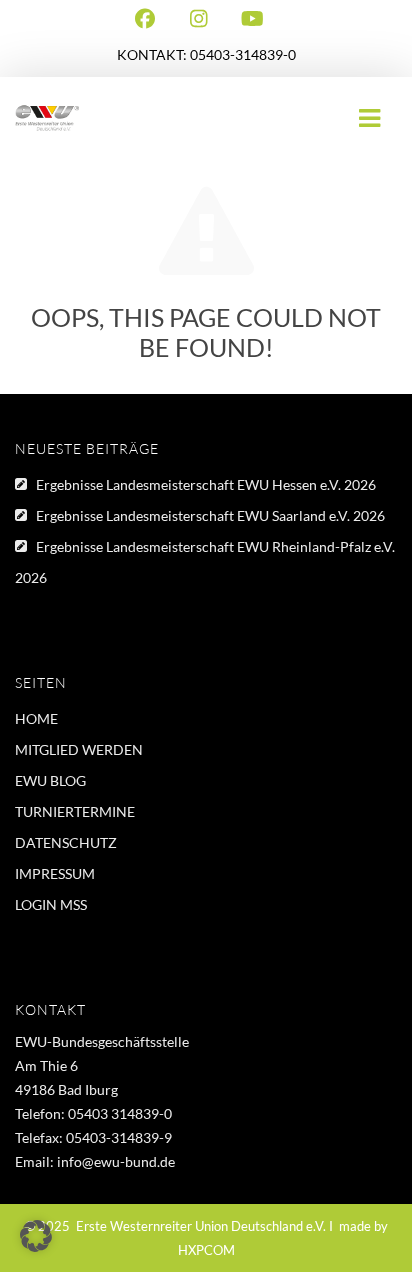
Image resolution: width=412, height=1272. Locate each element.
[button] (36, 1236)
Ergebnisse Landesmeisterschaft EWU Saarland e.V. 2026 (210, 515)
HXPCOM (206, 1250)
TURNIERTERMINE (75, 811)
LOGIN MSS (51, 904)
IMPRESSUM (55, 873)
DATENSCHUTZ (66, 842)
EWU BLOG (50, 780)
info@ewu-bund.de (116, 1161)
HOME (36, 718)
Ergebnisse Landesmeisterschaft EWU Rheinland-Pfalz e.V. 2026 (205, 562)
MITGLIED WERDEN (79, 749)
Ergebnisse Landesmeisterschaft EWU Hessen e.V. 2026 (206, 484)
